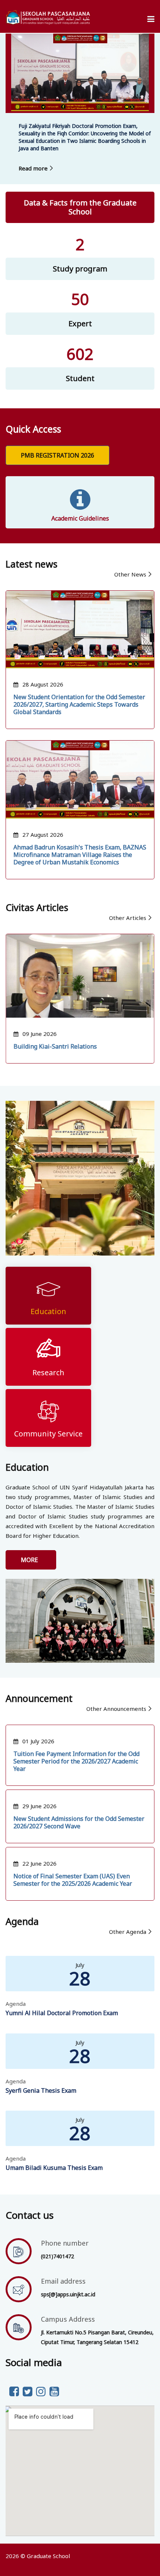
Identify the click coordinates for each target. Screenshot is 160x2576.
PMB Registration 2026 (57, 455)
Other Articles (128, 918)
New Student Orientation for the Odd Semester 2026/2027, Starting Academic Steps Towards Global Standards (79, 704)
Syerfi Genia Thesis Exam (41, 2090)
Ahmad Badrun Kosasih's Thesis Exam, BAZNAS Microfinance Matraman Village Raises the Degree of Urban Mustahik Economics (80, 855)
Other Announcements (116, 1709)
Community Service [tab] (48, 1434)
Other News (130, 574)
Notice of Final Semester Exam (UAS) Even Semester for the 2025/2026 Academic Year (73, 1880)
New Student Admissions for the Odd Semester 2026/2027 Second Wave (79, 1822)
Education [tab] (48, 1311)
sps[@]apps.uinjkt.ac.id (68, 2294)
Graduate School (48, 2556)
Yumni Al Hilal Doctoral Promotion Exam (62, 2013)
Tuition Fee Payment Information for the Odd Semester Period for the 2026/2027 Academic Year (76, 1761)
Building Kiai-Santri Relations (55, 1046)
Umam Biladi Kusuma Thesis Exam (54, 2168)
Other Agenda (128, 1932)
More (31, 1560)
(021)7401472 (57, 2256)
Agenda (16, 2004)
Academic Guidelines (80, 518)
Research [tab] (48, 1372)
